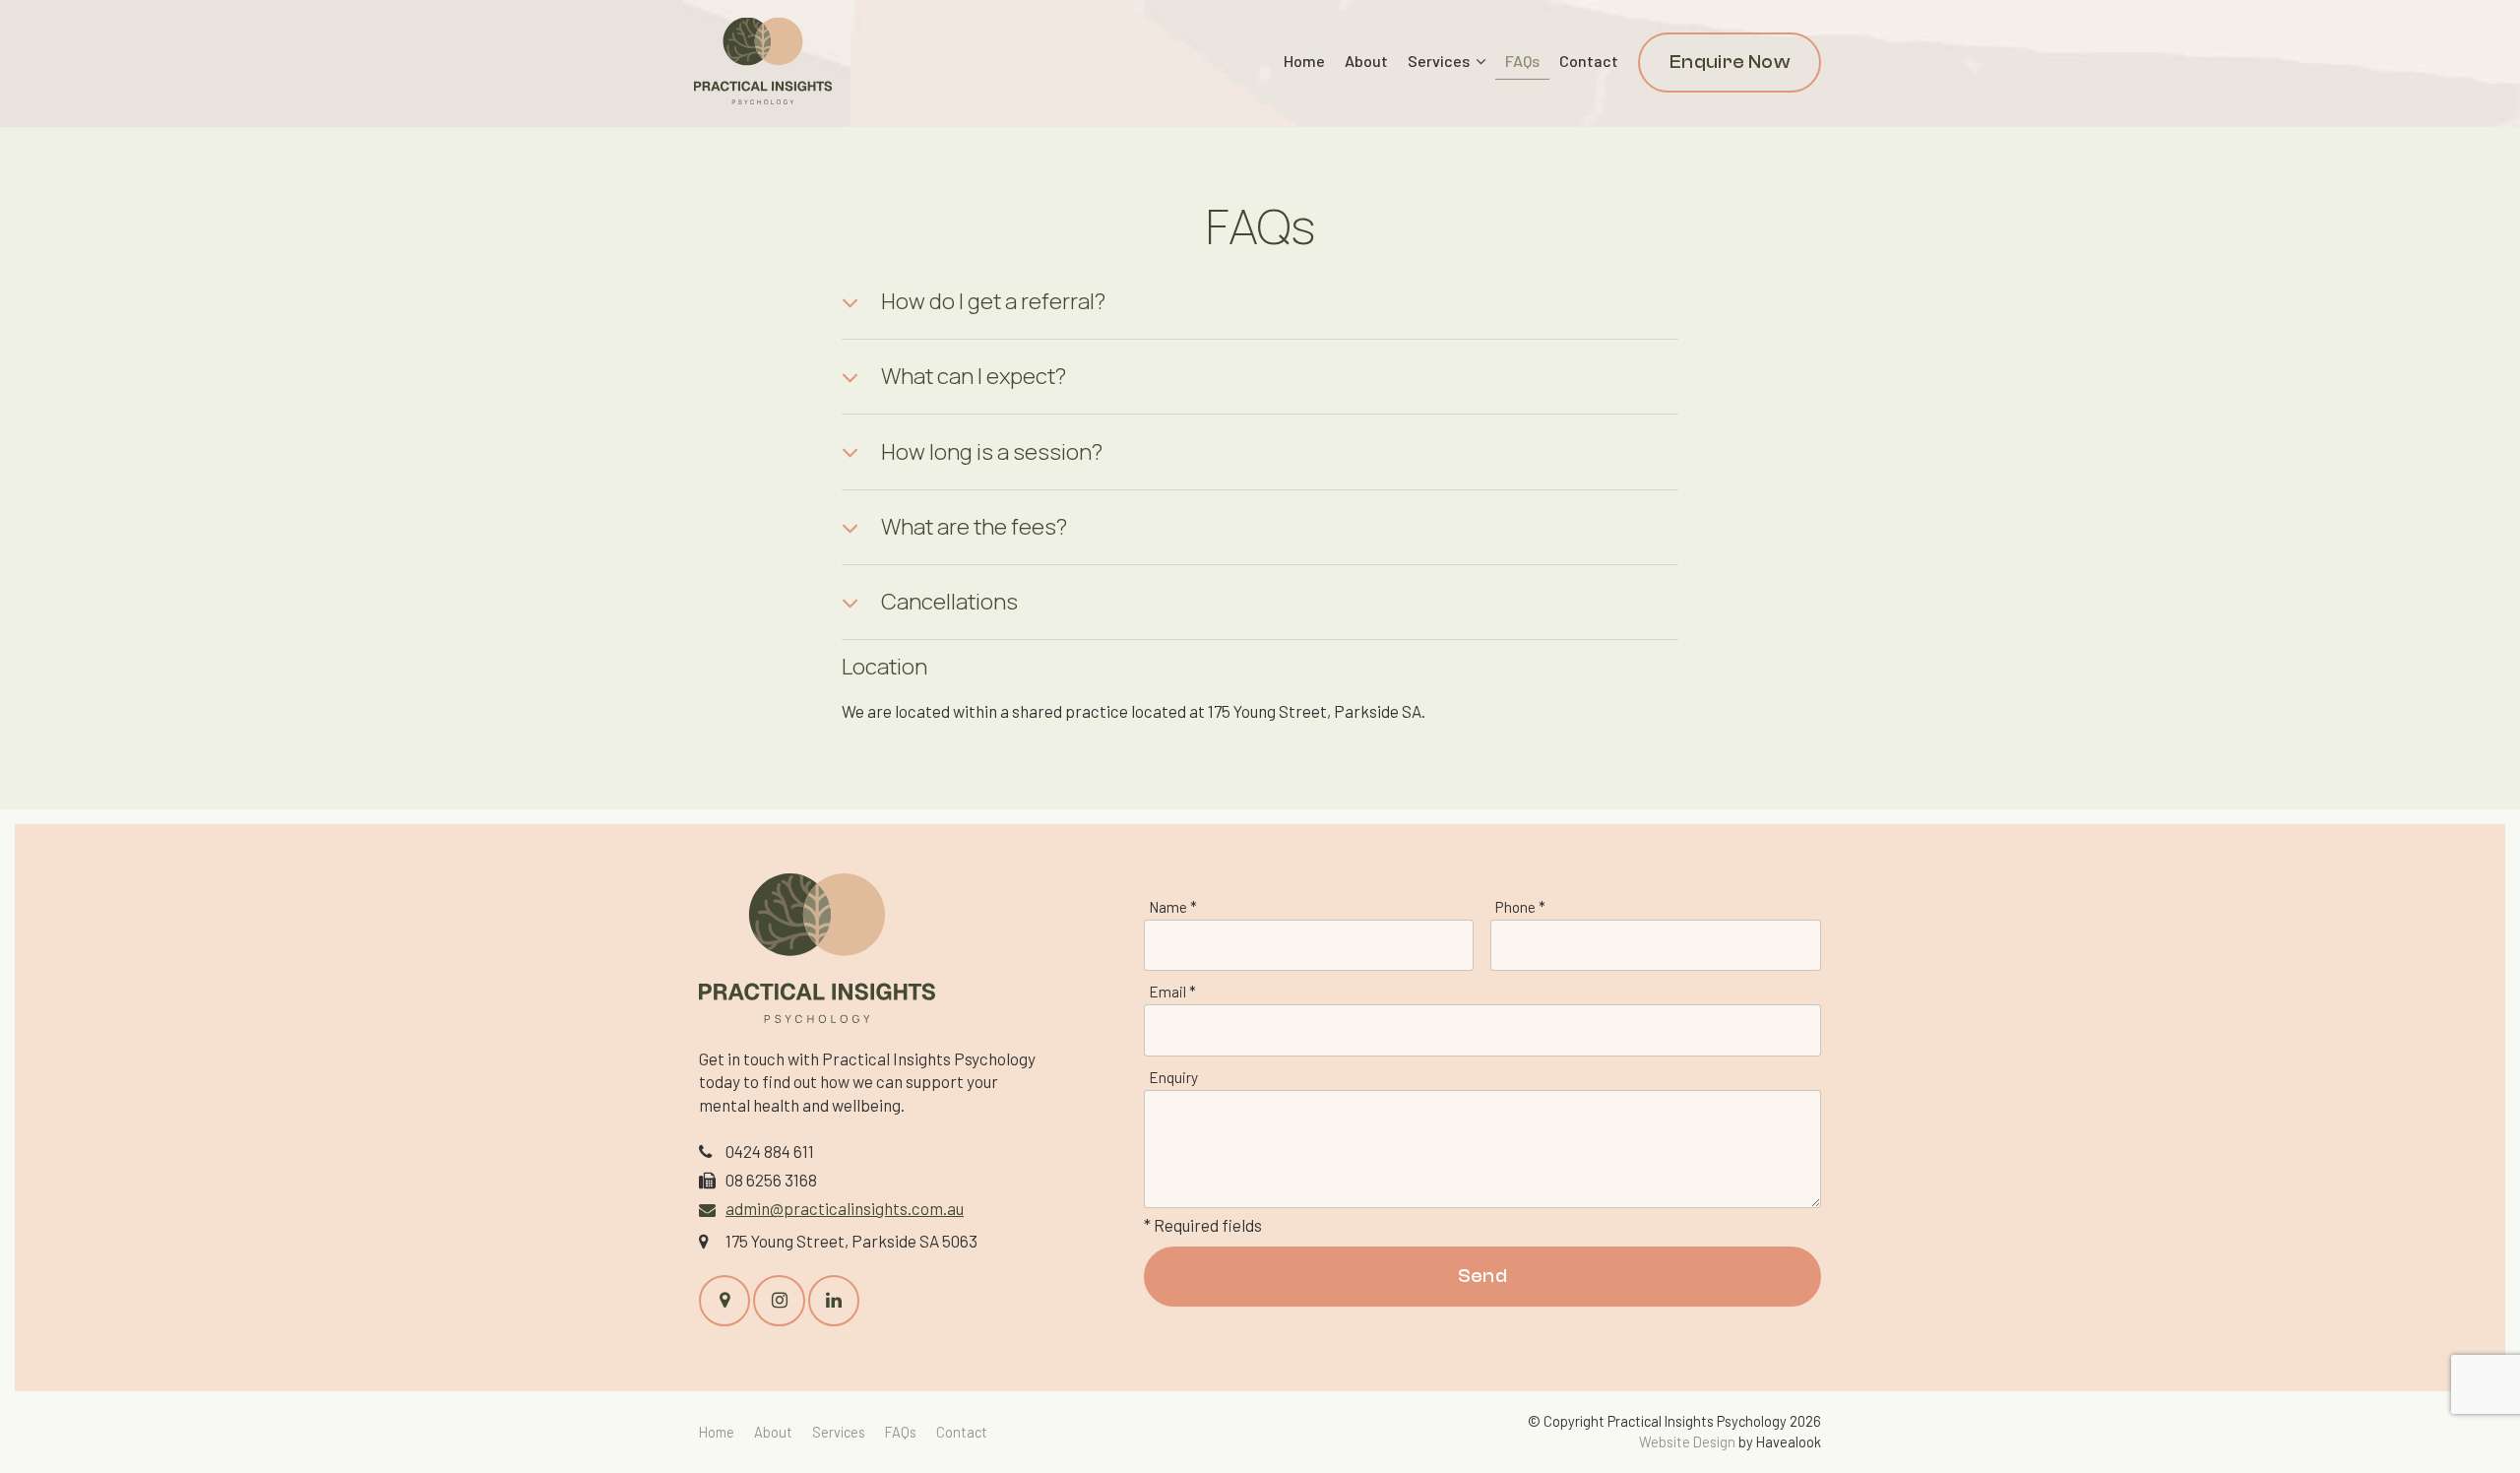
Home (1304, 61)
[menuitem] (717, 1432)
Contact (1589, 61)
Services (1439, 61)
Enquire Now (1730, 62)
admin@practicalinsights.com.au (845, 1208)
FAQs (1522, 61)
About (1366, 61)
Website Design (1687, 1442)
